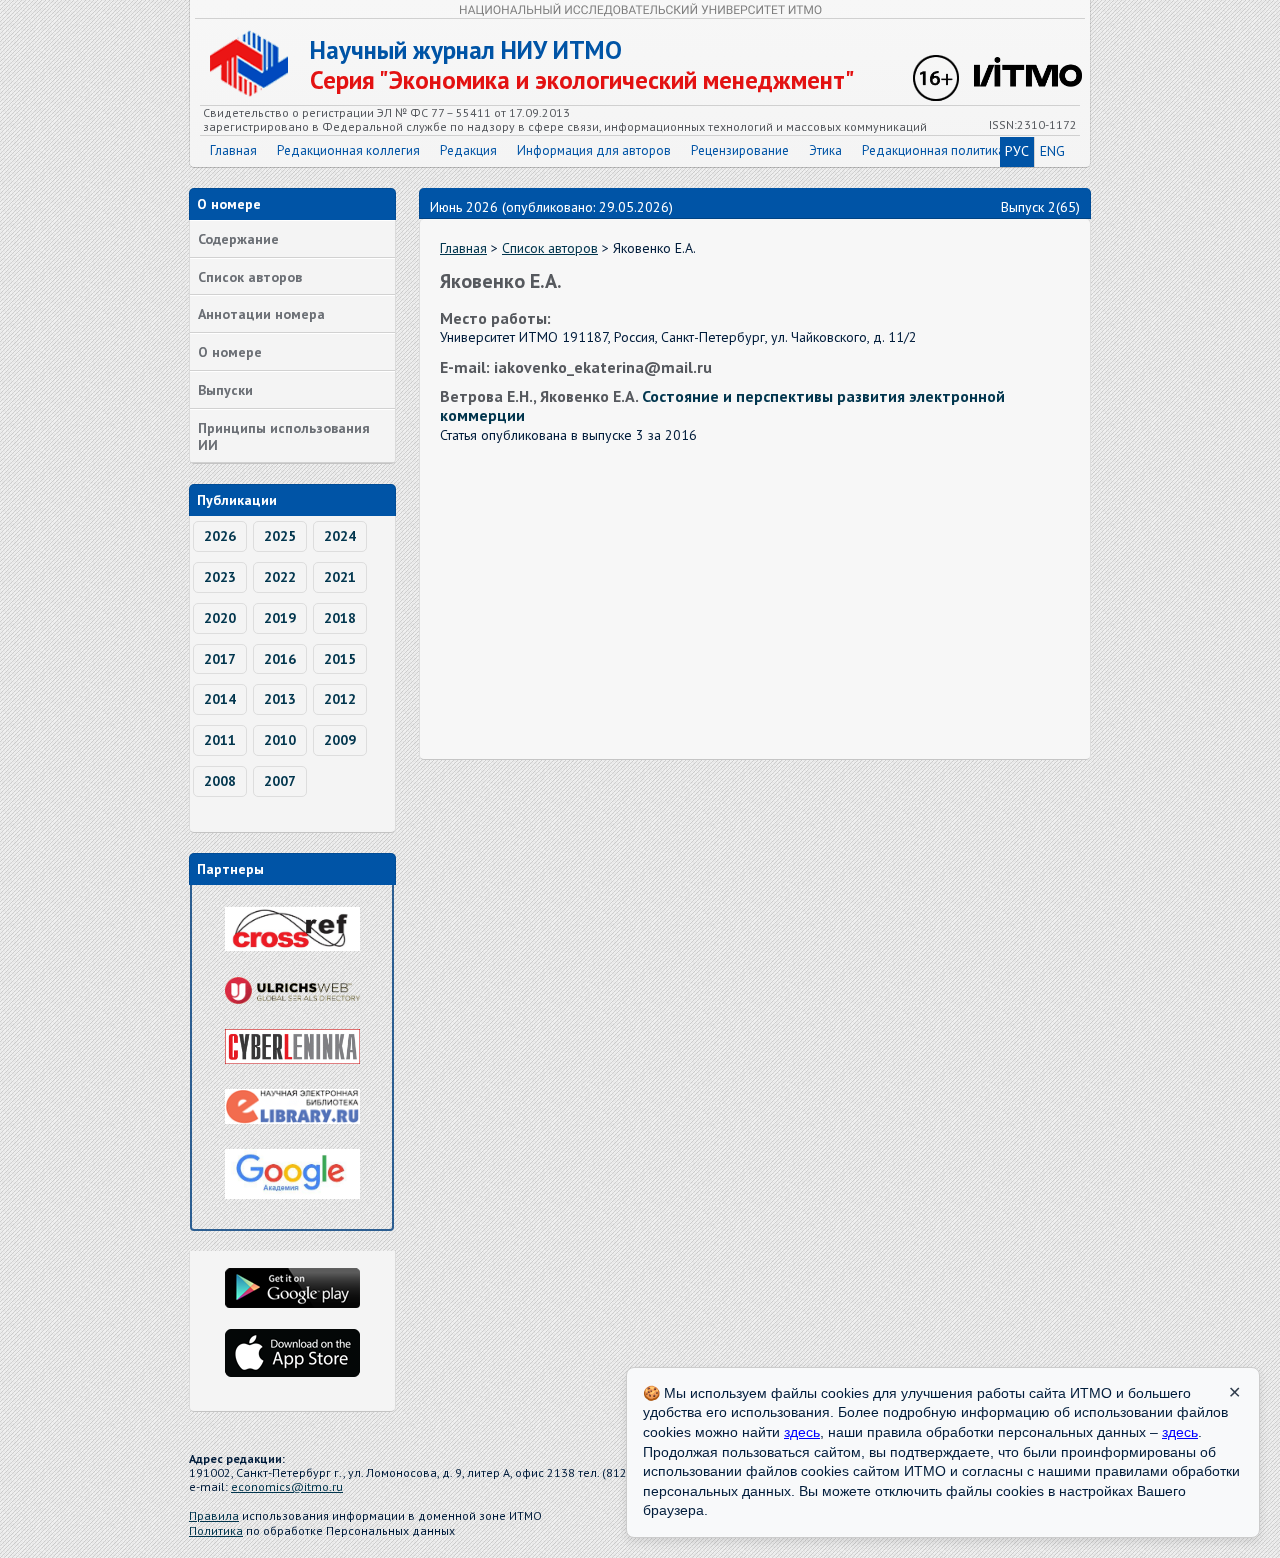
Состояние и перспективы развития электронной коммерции (722, 405)
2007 (280, 781)
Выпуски (225, 390)
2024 (340, 536)
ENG (1052, 151)
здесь (802, 1432)
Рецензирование (740, 150)
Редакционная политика (933, 150)
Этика (825, 150)
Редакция (468, 150)
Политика (216, 1530)
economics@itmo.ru (287, 1486)
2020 (220, 618)
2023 (220, 577)
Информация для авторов (594, 150)
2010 (280, 740)
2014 (220, 699)
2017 (220, 659)
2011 (220, 740)
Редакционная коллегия (348, 150)
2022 (280, 577)
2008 (220, 781)
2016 (280, 659)
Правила (214, 1515)
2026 (220, 536)
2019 (280, 618)
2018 (340, 618)
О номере (230, 352)
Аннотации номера (261, 314)
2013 (280, 699)
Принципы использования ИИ (284, 436)
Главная (233, 150)
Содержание (238, 239)
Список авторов (250, 277)
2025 (280, 536)
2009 (340, 740)
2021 (340, 577)
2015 (340, 659)
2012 (340, 699)
